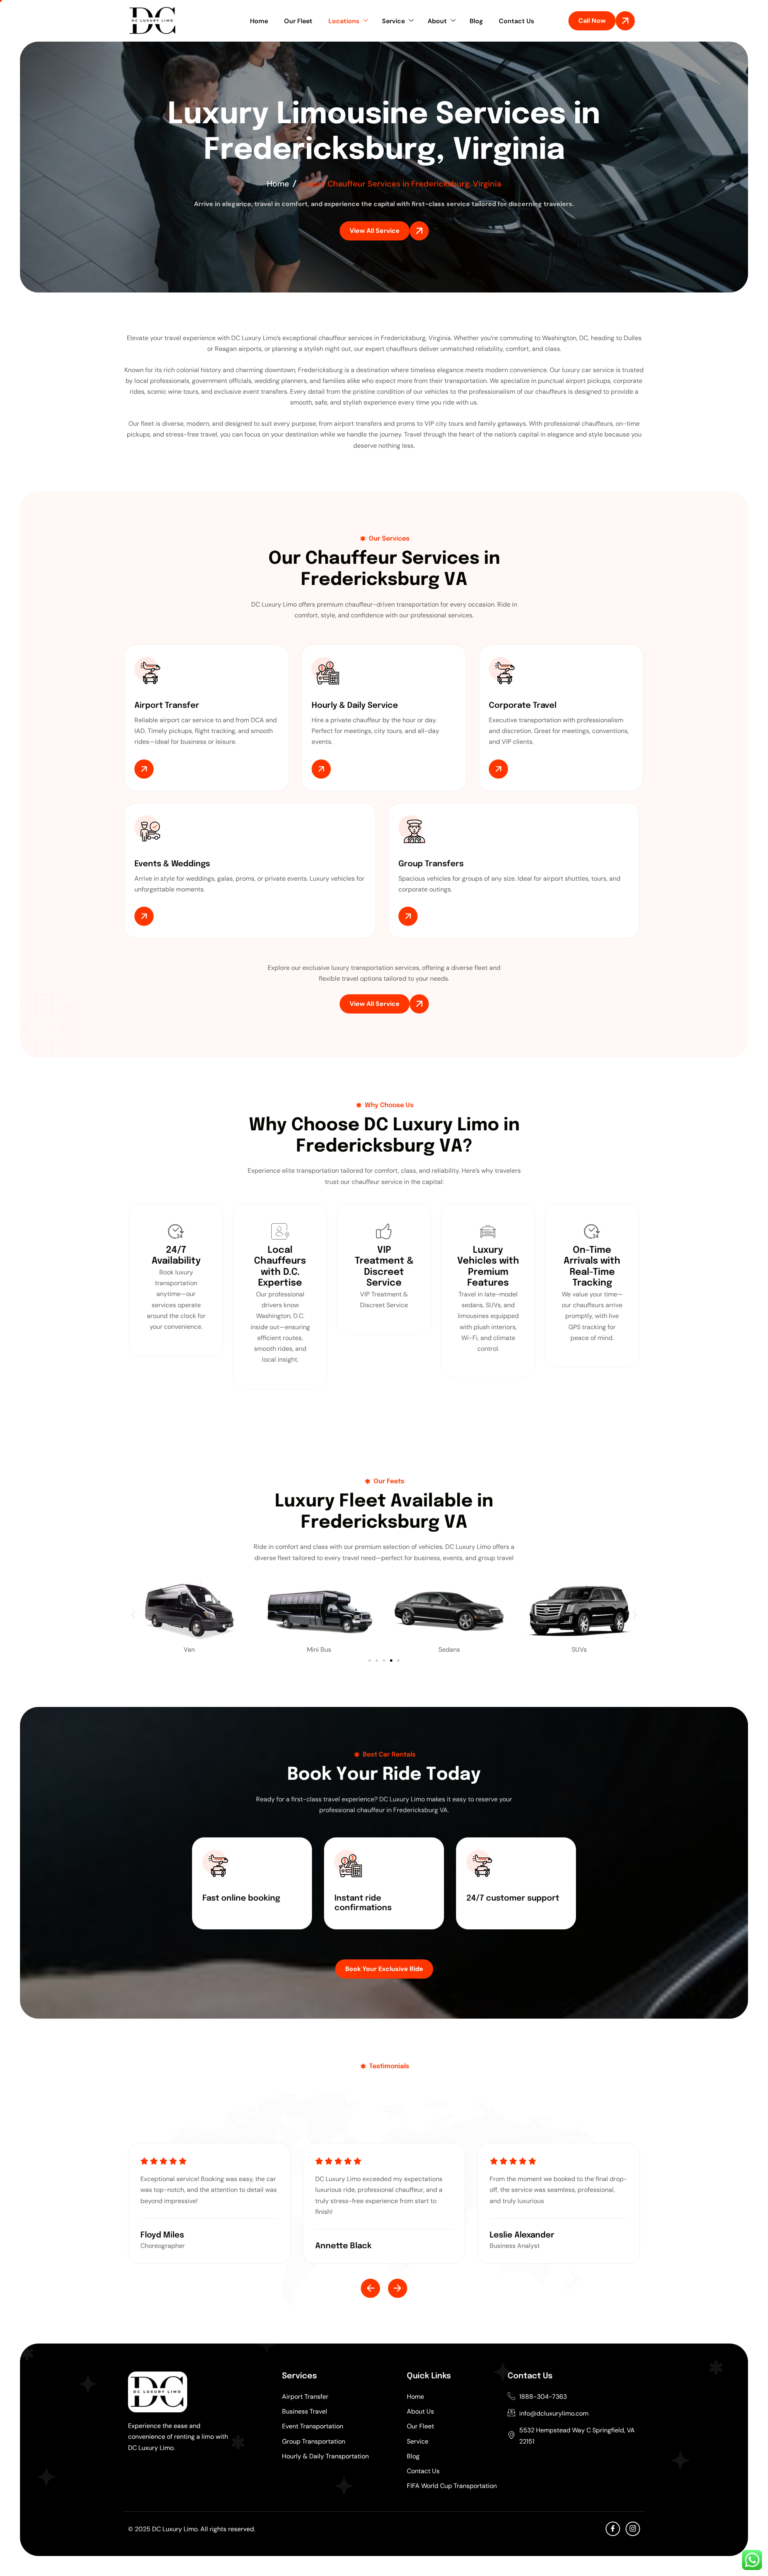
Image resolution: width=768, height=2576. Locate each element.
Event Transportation (313, 2426)
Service (393, 21)
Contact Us (516, 21)
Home (259, 21)
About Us (420, 2411)
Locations (344, 21)
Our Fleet (298, 21)
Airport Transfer (305, 2397)
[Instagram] (633, 2529)
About (437, 21)
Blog (476, 21)
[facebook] (613, 2529)
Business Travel (305, 2411)
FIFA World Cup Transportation (452, 2486)
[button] (133, 1615)
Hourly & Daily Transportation (325, 2456)
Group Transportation (314, 2441)
